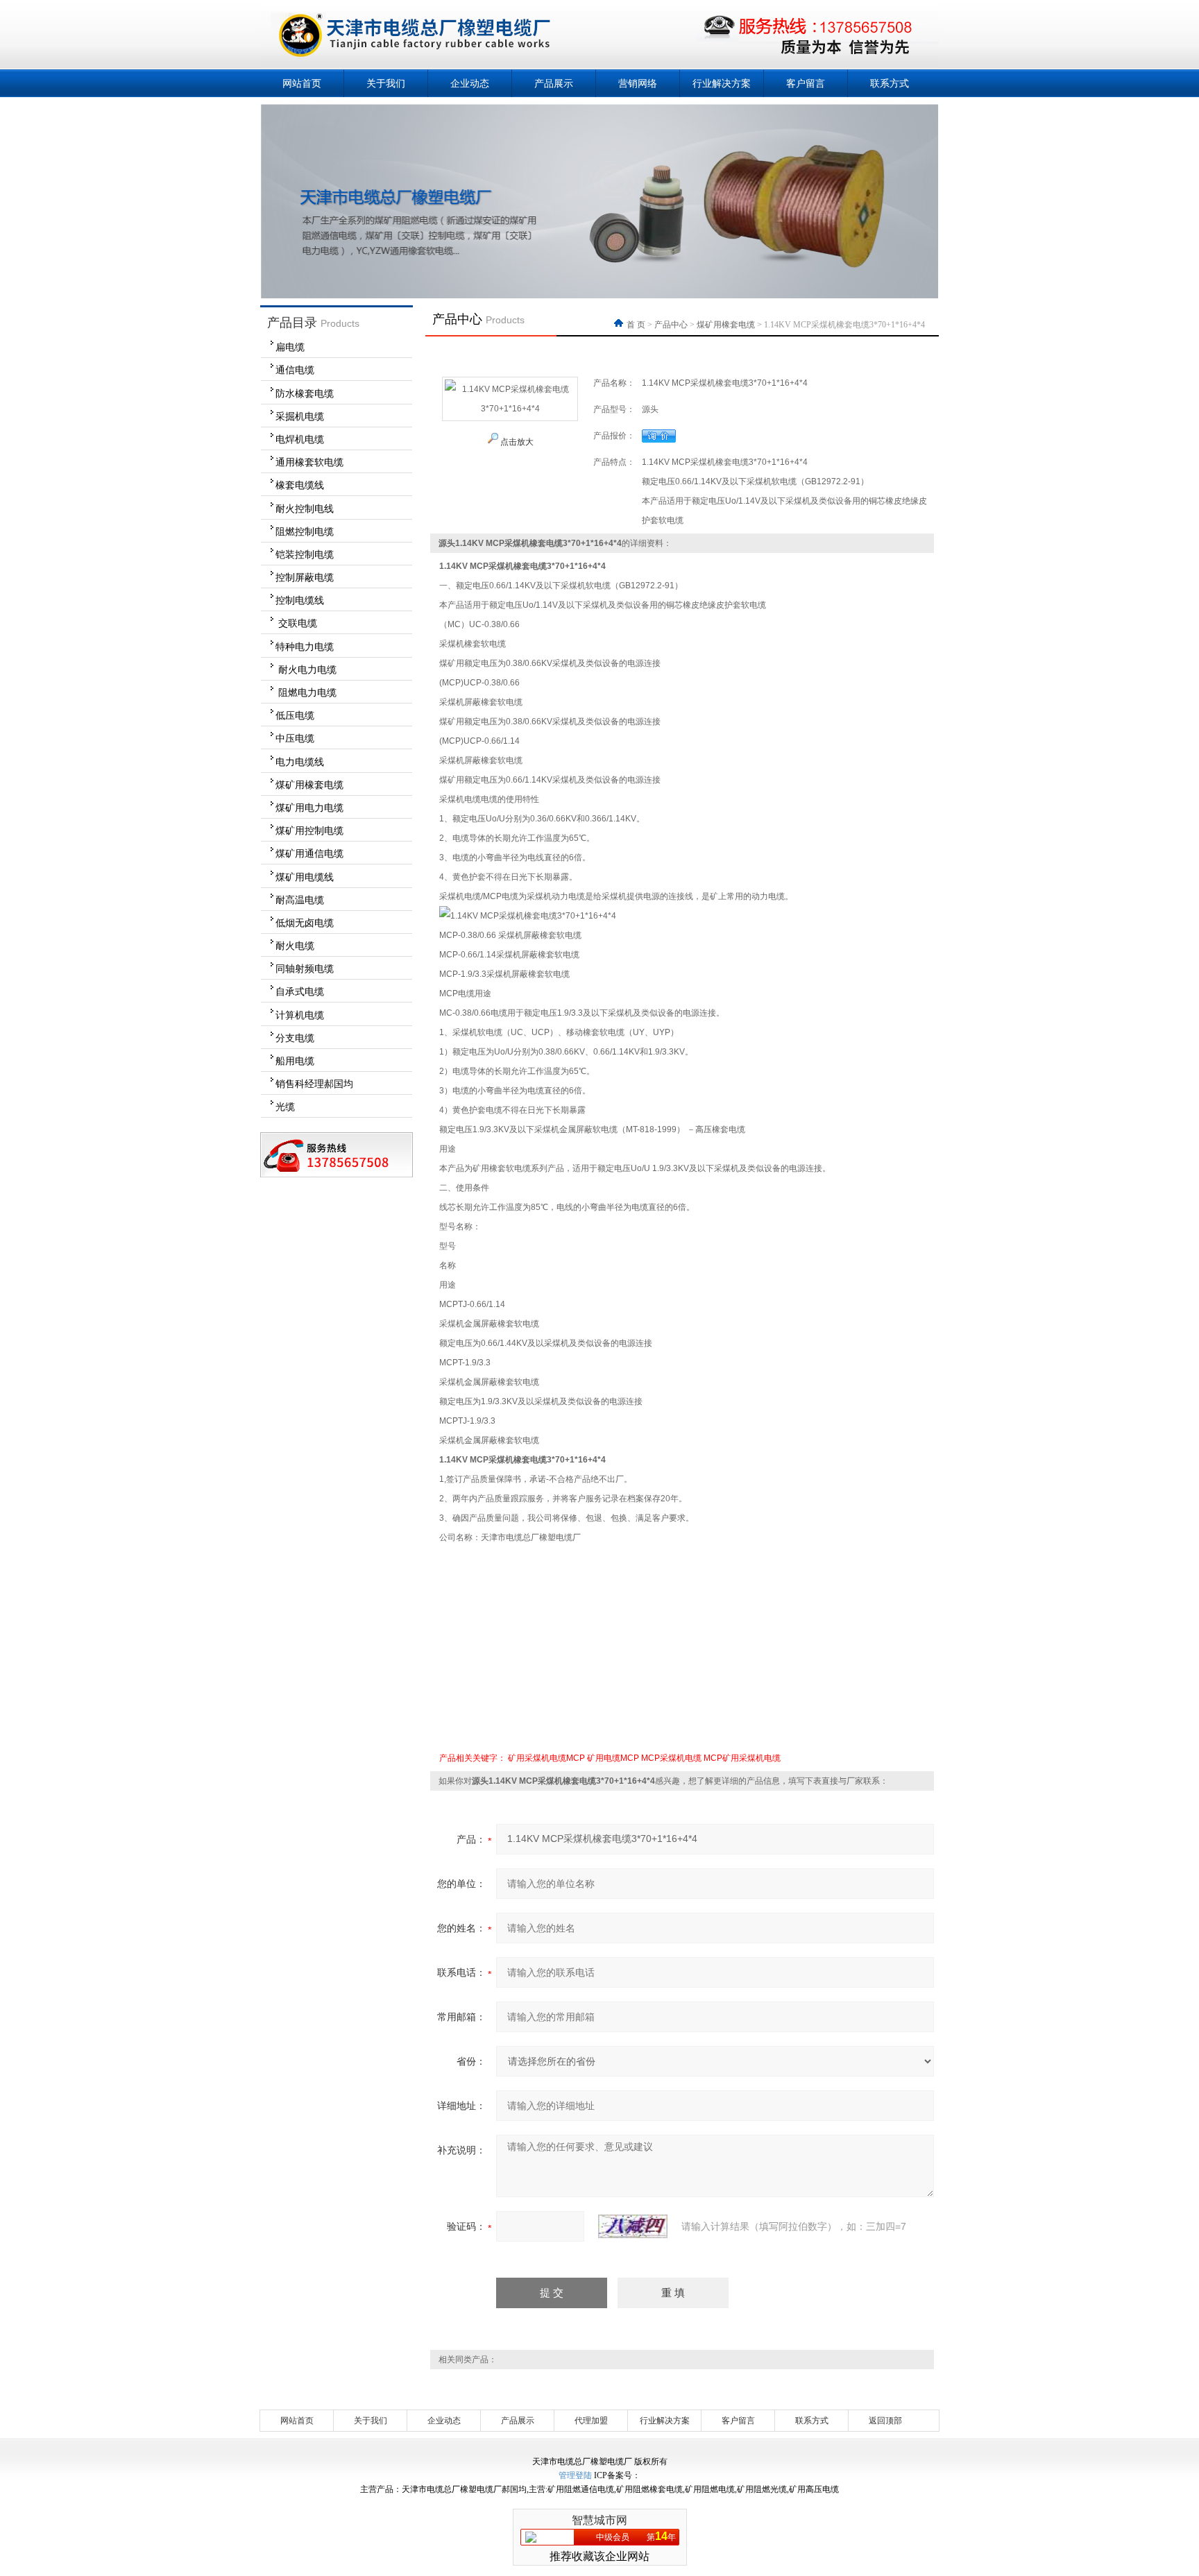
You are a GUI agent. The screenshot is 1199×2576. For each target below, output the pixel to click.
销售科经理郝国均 (314, 1084)
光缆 (285, 1107)
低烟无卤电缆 (305, 923)
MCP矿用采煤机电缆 (742, 1758)
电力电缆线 (300, 762)
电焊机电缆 (300, 439)
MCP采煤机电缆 (671, 1758)
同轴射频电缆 (305, 969)
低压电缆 (295, 715)
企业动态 (470, 83)
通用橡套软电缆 (309, 462)
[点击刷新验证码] (633, 2226)
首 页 (637, 325)
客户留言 (806, 83)
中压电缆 (295, 738)
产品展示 (554, 83)
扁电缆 (290, 347)
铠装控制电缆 (305, 554)
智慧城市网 (599, 2520)
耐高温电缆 (300, 900)
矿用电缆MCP (613, 1758)
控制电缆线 (300, 600)
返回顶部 (885, 2421)
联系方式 (890, 83)
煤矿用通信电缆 (309, 853)
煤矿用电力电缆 (309, 808)
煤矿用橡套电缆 (309, 785)
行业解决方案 (722, 83)
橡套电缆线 (300, 485)
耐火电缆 (295, 946)
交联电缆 (296, 623)
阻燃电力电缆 (306, 692)
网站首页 (302, 83)
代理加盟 (591, 2421)
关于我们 (386, 83)
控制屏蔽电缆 (305, 577)
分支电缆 (295, 1038)
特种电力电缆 (305, 647)
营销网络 (638, 83)
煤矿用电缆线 (305, 877)
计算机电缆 (300, 1015)
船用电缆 (295, 1061)
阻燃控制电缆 (305, 531)
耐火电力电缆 (306, 669)
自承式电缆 (300, 991)
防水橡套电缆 (305, 393)
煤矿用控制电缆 (309, 830)
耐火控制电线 (305, 509)
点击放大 (516, 442)
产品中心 (671, 325)
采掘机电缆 (300, 416)
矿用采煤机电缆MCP (546, 1758)
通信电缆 (295, 370)
